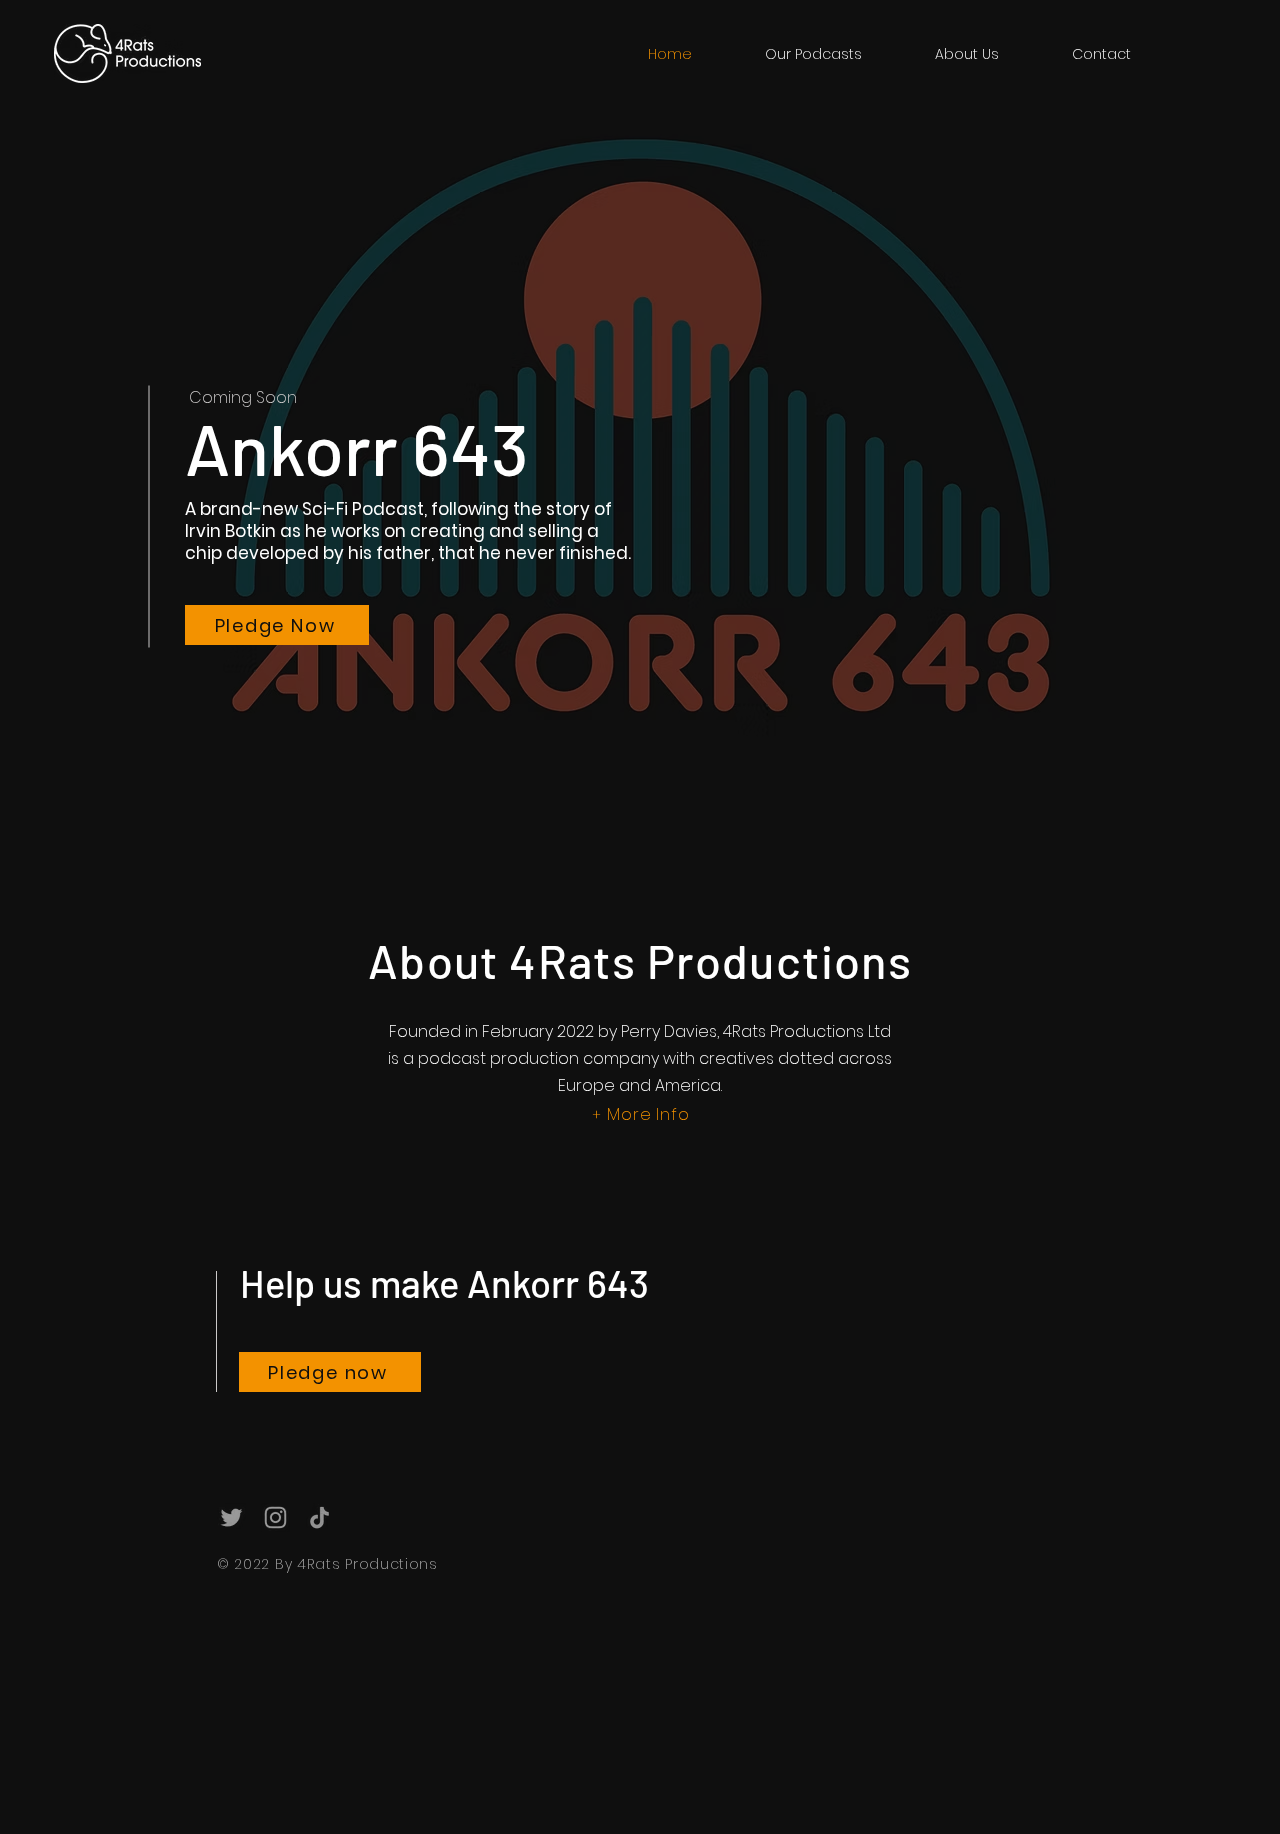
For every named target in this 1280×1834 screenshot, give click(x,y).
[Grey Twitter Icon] (231, 1517)
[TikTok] (319, 1517)
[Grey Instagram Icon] (275, 1517)
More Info (648, 1114)
